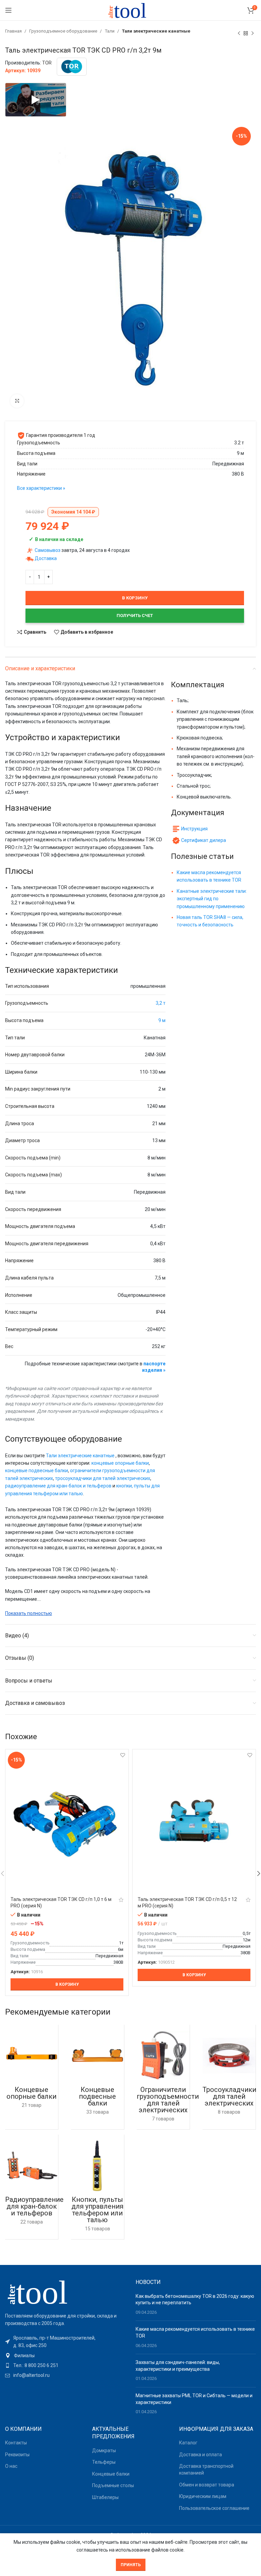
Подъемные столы (113, 2485)
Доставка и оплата (201, 2455)
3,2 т (161, 1003)
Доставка (46, 558)
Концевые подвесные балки (97, 2096)
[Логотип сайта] (130, 10)
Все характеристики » (41, 488)
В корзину (135, 598)
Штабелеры (105, 2497)
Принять (131, 2565)
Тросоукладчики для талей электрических (229, 2096)
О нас (11, 2466)
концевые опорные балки (120, 1463)
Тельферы (104, 2462)
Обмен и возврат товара (207, 2485)
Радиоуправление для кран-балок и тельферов (34, 2206)
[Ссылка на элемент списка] (65, 2356)
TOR (47, 63)
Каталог (188, 2443)
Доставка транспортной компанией (206, 2469)
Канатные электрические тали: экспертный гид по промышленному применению (212, 899)
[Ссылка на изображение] (42, 2291)
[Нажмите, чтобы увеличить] (17, 401)
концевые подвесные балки (37, 1470)
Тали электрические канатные (156, 31)
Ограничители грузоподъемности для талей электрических (168, 2100)
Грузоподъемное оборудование (64, 31)
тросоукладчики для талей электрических (103, 1478)
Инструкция (194, 829)
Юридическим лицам (203, 2496)
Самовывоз (48, 550)
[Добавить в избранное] (123, 1755)
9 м (162, 1020)
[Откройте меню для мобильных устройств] (8, 10)
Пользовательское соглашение (214, 2508)
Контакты (16, 2443)
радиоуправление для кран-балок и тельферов (58, 1486)
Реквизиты (17, 2455)
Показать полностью (29, 1613)
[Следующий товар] (253, 33)
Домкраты (104, 2450)
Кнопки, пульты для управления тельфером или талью (97, 2210)
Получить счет (135, 616)
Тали (110, 31)
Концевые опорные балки (31, 2093)
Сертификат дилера (204, 840)
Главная (14, 31)
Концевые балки (111, 2474)
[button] (67, 1984)
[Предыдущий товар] (239, 33)
